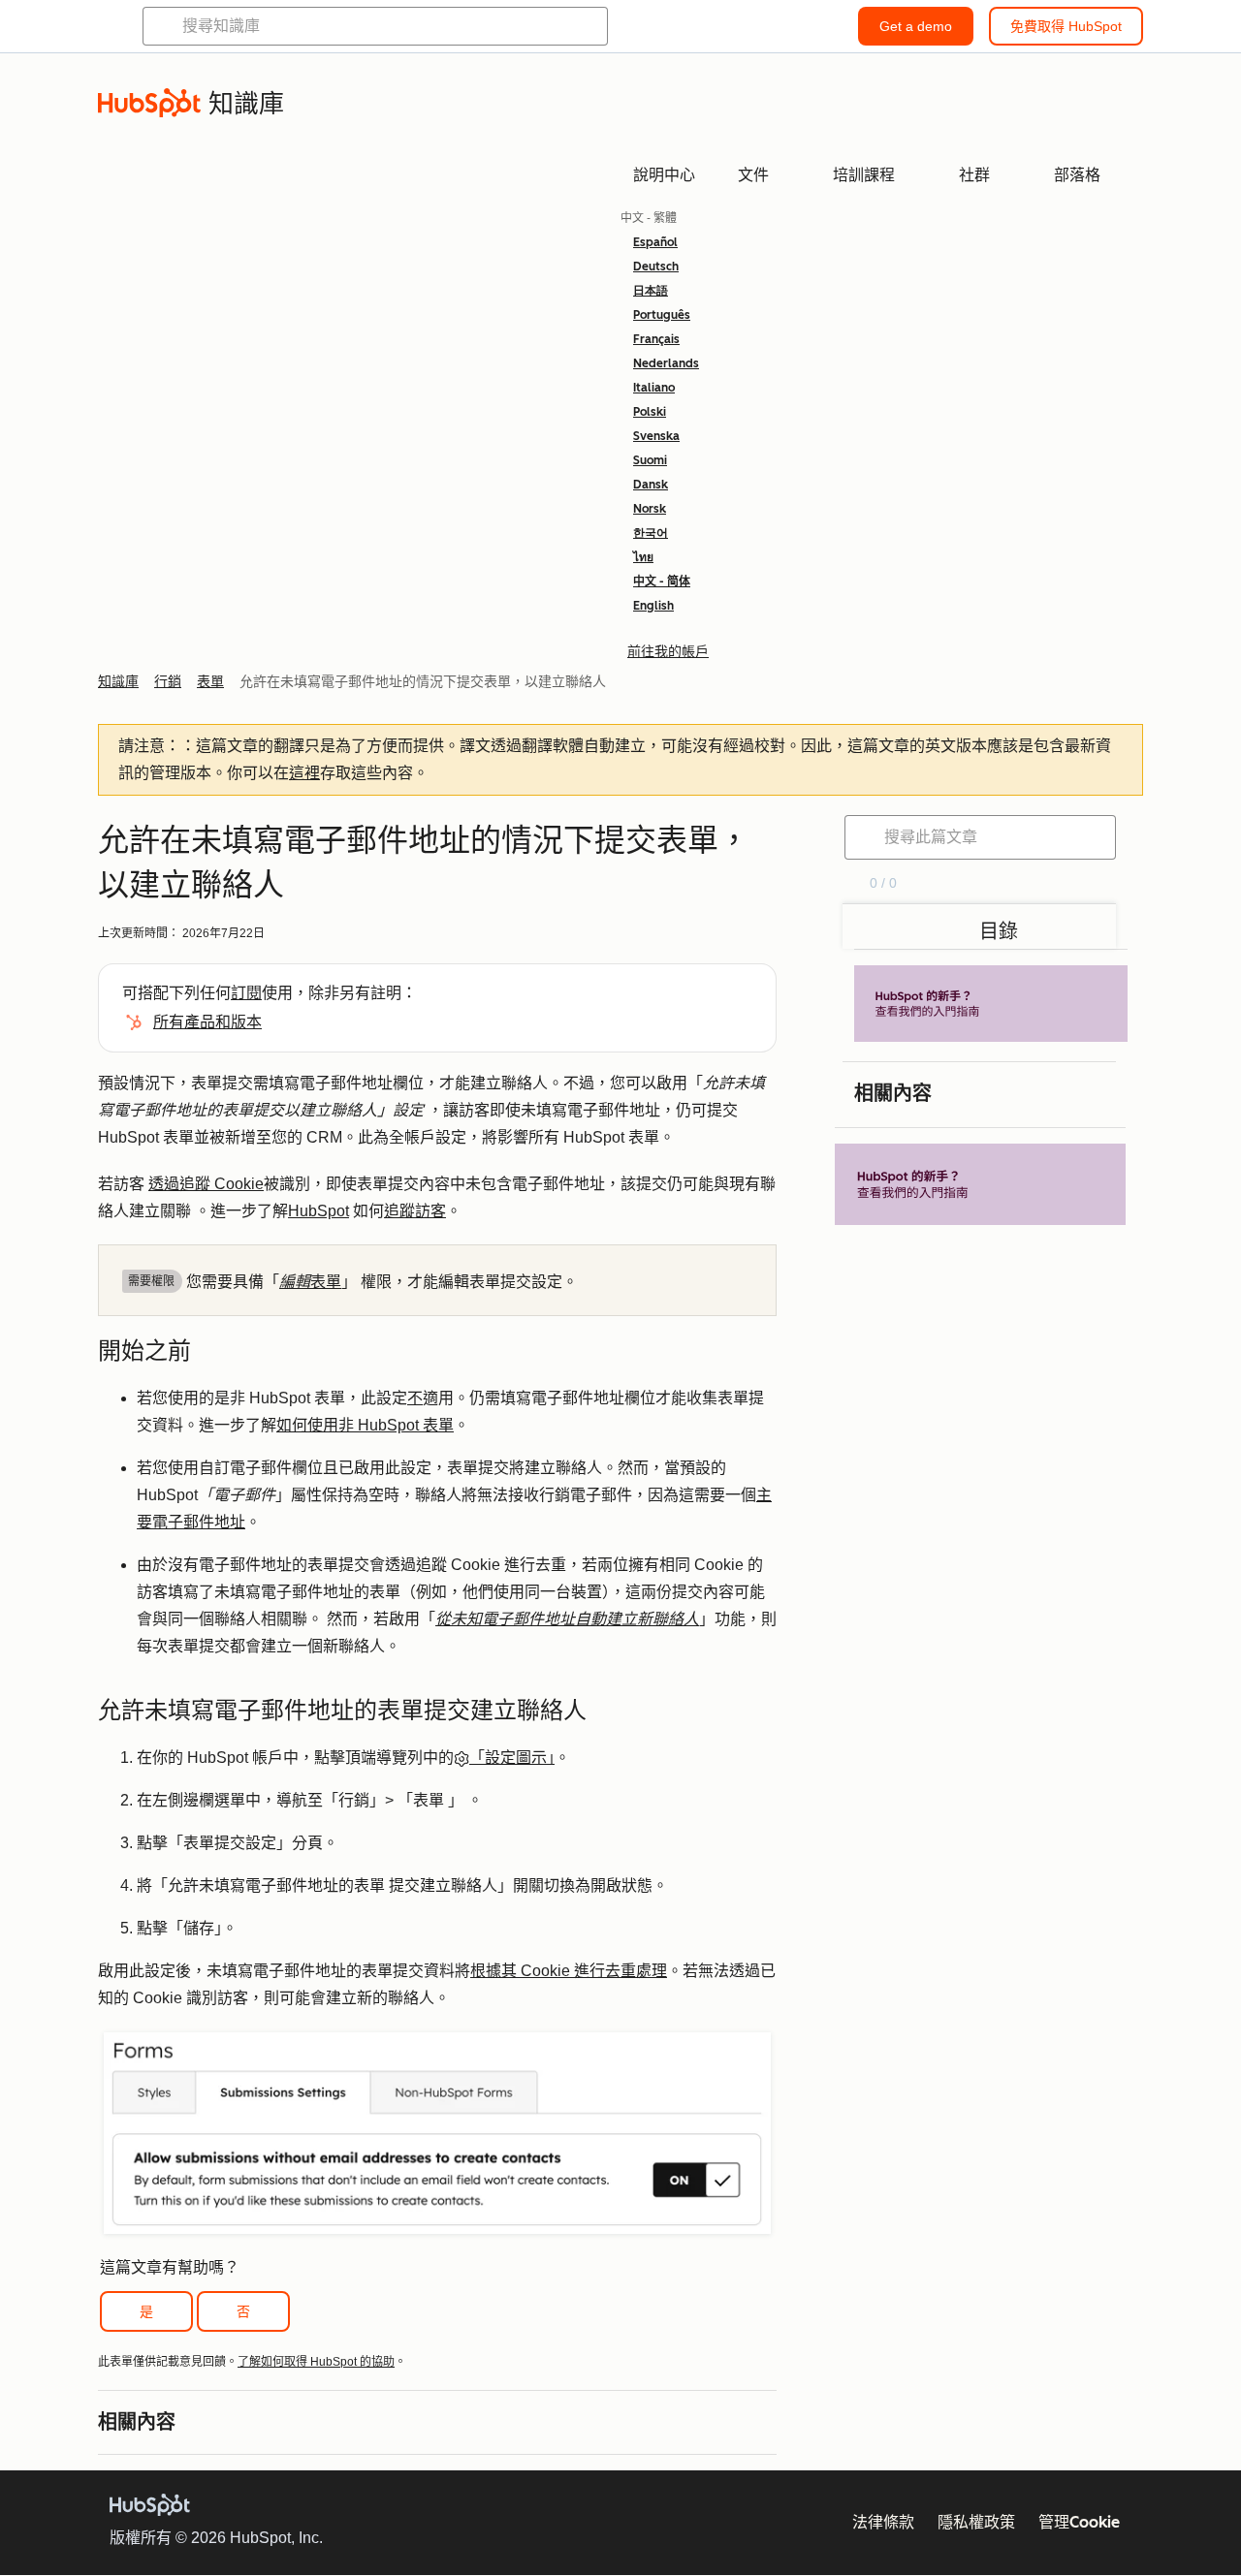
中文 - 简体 (662, 581)
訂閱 (246, 993)
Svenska (656, 436)
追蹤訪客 (415, 1211)
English (653, 606)
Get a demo (916, 26)
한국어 (651, 533)
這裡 (304, 773)
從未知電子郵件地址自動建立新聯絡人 (567, 1619)
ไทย (643, 557)
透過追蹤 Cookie (206, 1184)
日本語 (651, 291)
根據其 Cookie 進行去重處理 (569, 1971)
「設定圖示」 (512, 1758)
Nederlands (666, 363)
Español (655, 242)
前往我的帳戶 (668, 651)
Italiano (654, 388)
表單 (310, 1282)
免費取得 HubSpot (1066, 26)
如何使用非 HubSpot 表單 (365, 1425)
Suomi (650, 460)
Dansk (651, 485)
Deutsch (656, 267)
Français (656, 339)
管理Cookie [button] (1079, 2522)
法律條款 (883, 2522)
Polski (650, 412)
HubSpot (318, 1211)
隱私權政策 (976, 2522)
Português (662, 315)
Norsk (650, 509)
